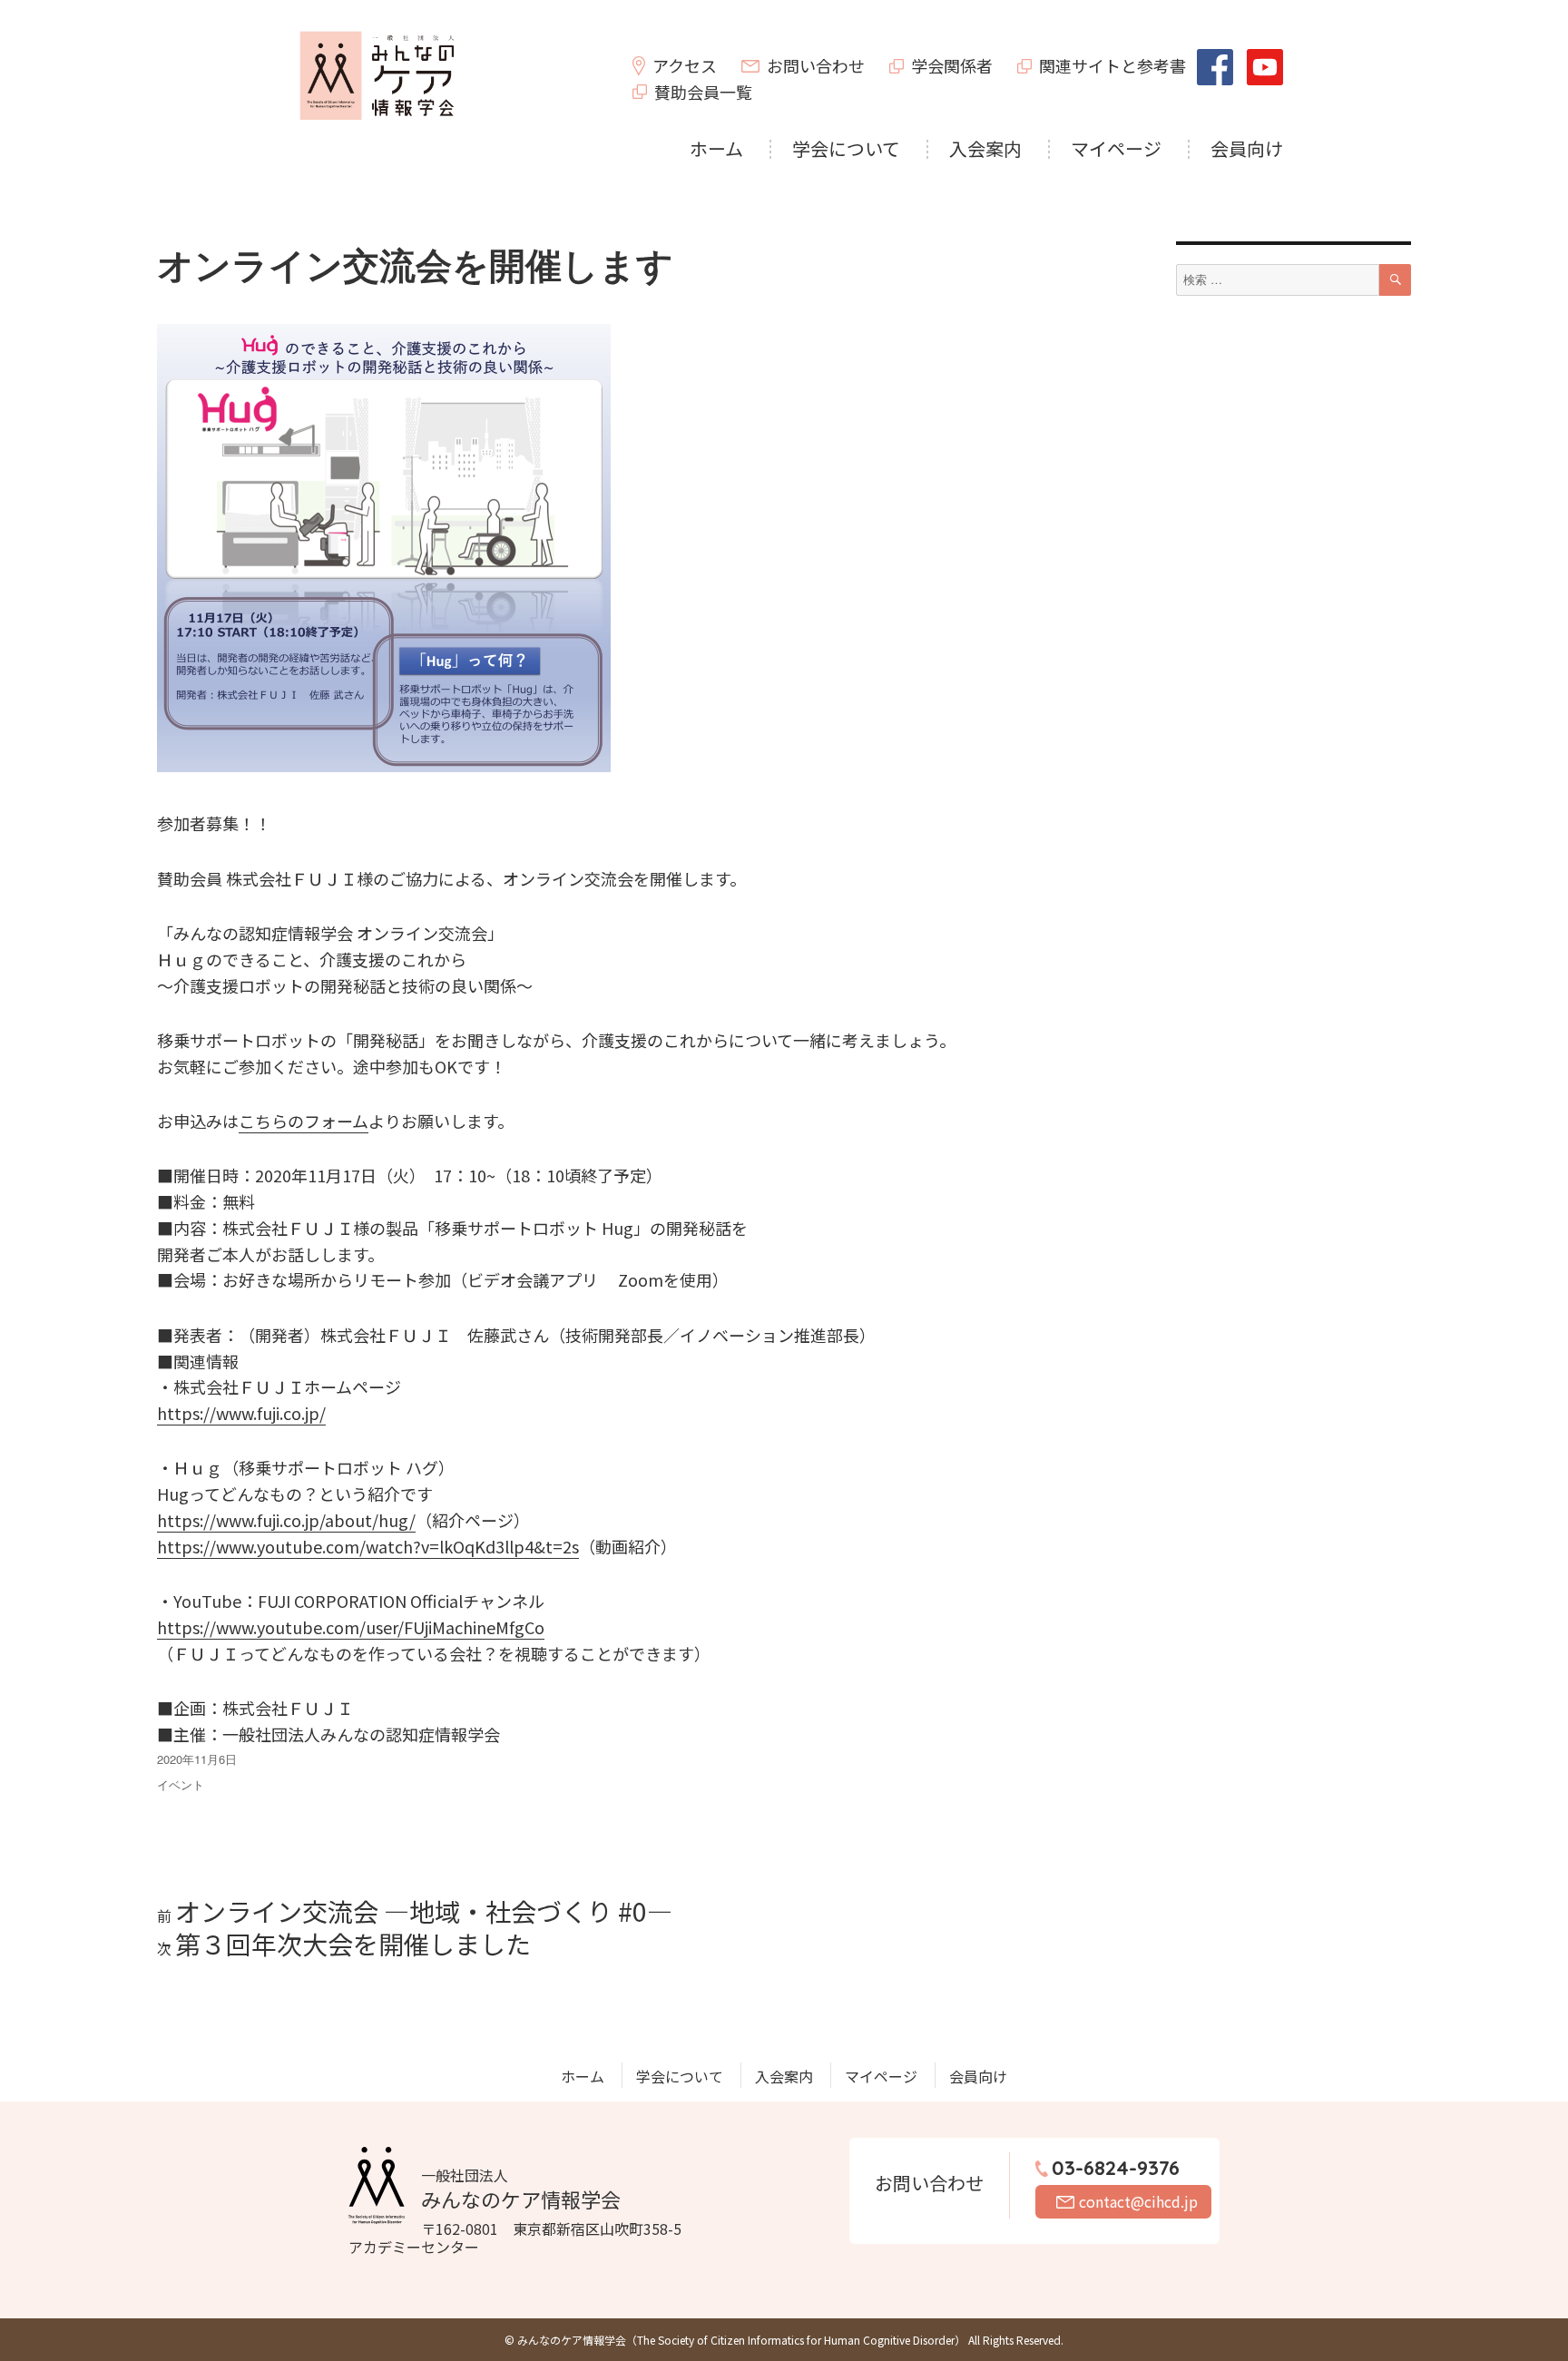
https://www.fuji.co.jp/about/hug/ (286, 1520)
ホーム (716, 148)
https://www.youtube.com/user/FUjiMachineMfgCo (351, 1627)
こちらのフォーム (304, 1121)
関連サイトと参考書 (1112, 65)
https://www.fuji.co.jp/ (241, 1413)
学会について (846, 148)
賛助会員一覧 (703, 92)
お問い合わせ (816, 65)
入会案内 (985, 148)
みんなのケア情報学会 (521, 2189)
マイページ (1116, 148)
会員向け (1247, 148)
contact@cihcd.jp (1138, 2201)
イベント (181, 1784)
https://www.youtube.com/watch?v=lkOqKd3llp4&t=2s (368, 1546)
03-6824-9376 (1116, 2168)
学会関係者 (952, 65)
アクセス (685, 65)
